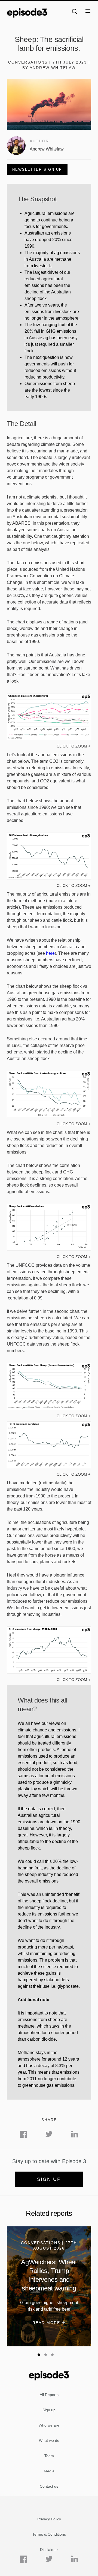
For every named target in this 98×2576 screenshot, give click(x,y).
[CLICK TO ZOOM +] (49, 739)
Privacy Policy (49, 2519)
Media (49, 2471)
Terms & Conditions (49, 2534)
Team (49, 2456)
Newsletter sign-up (37, 169)
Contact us (49, 2486)
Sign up (49, 2179)
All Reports (49, 2395)
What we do (49, 2440)
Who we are (49, 2425)
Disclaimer (49, 2550)
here (50, 953)
